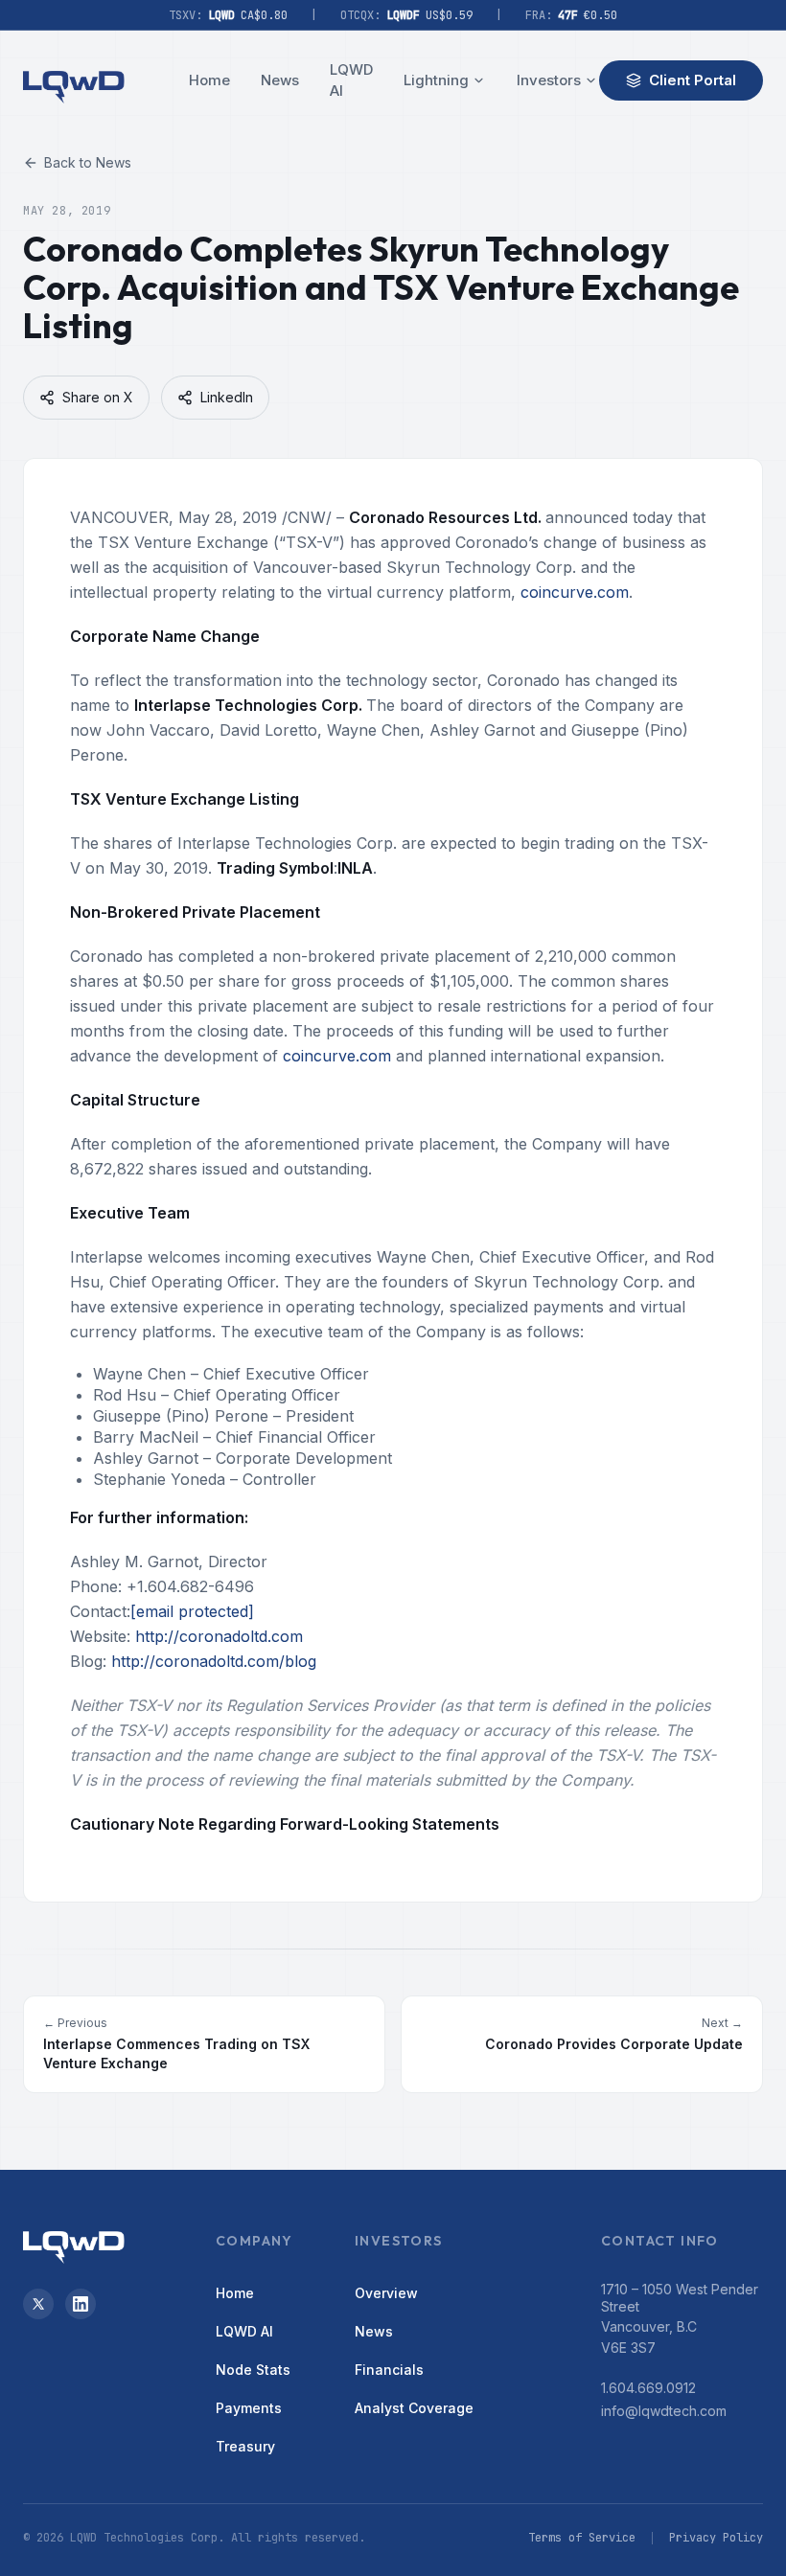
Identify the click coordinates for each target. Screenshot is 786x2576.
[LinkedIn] (81, 2304)
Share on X (98, 397)
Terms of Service (582, 2538)
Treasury (245, 2446)
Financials (389, 2370)
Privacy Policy (716, 2538)
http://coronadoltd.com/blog (214, 1661)
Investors (549, 80)
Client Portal (693, 80)
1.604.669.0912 (648, 2388)
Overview (386, 2293)
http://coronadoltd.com (219, 1636)
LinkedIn (227, 397)
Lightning (436, 80)
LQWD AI (351, 80)
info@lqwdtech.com (664, 2411)
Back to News (88, 162)
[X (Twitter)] (38, 2304)
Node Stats (253, 2370)
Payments (249, 2408)
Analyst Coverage (414, 2408)
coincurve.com (575, 592)
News (280, 80)
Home (209, 80)
